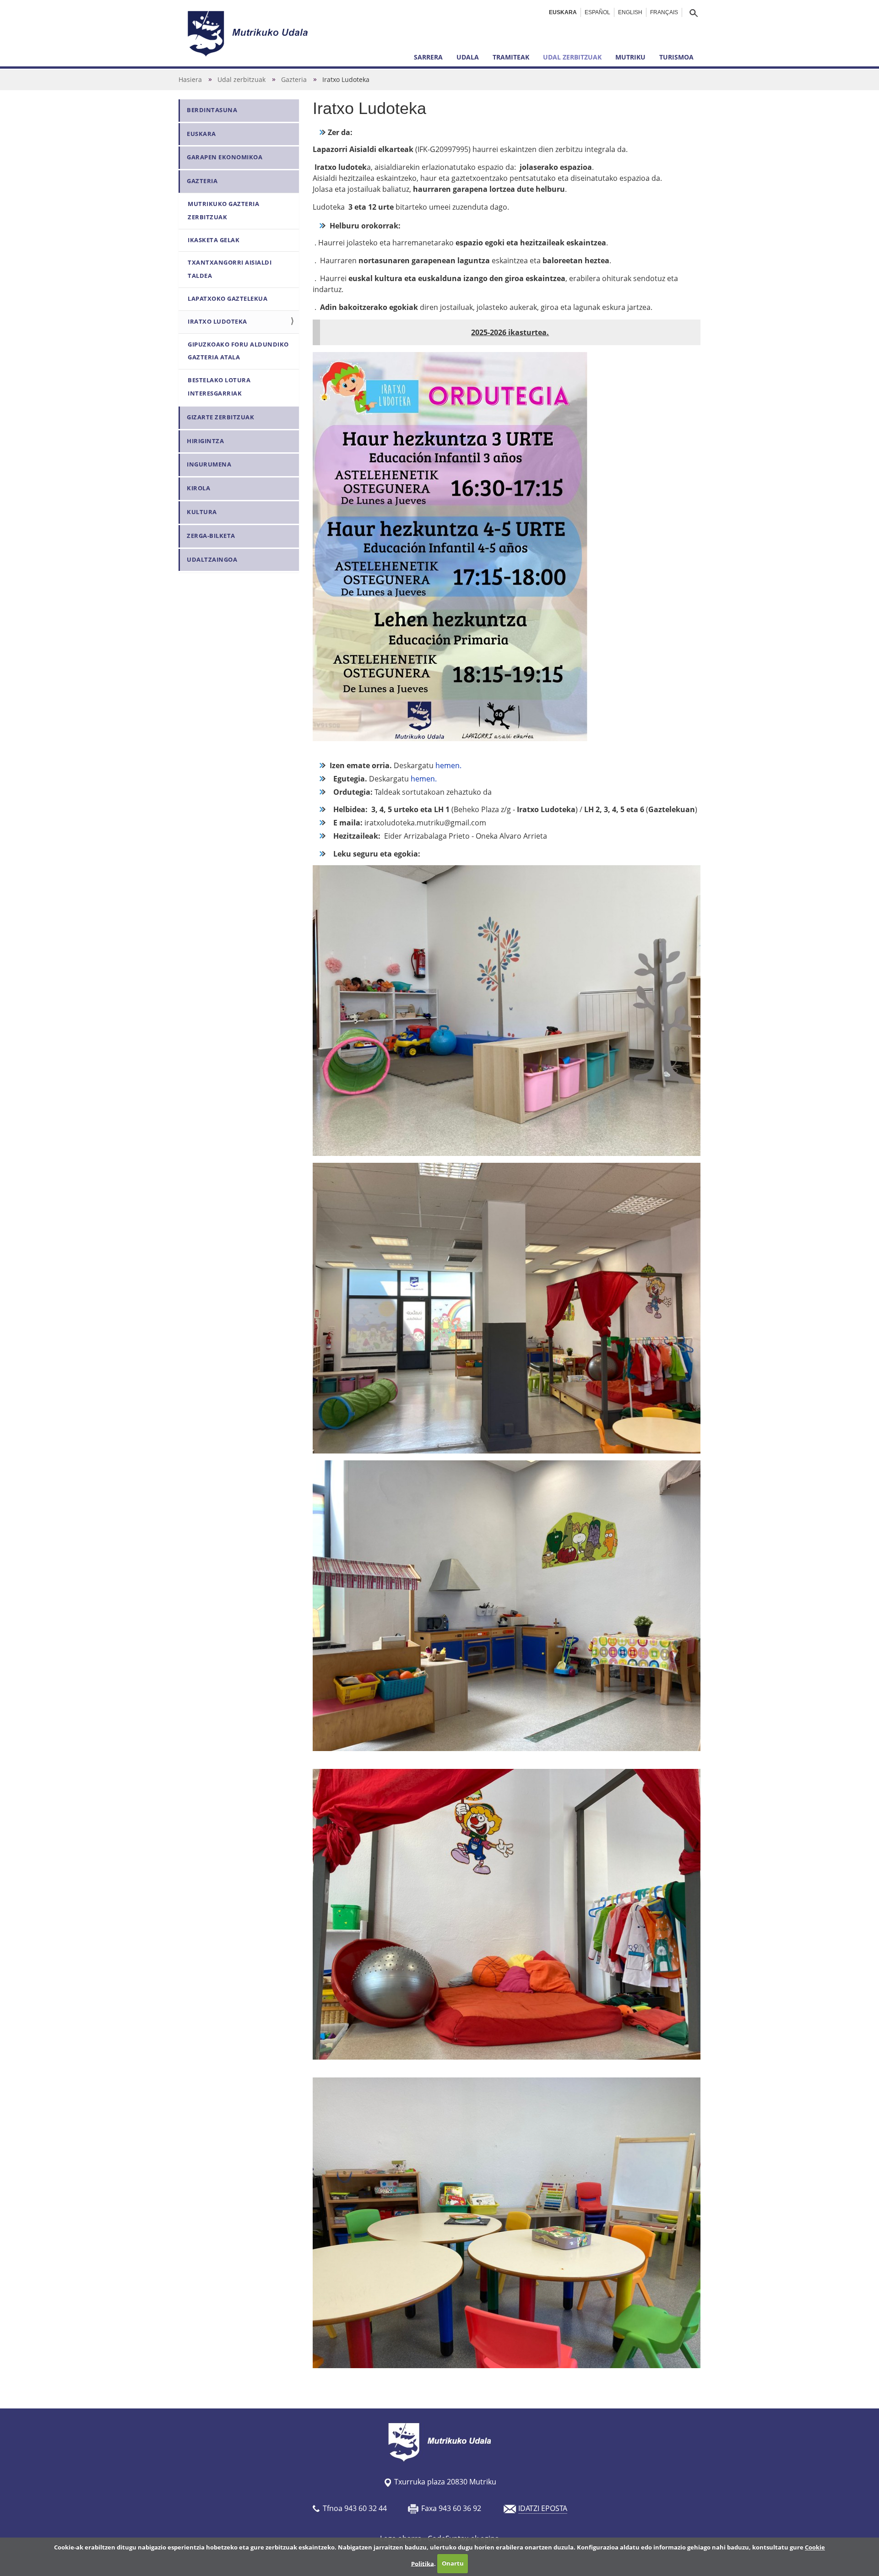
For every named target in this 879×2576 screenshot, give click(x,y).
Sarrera (428, 57)
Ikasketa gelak (214, 240)
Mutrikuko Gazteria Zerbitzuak (223, 211)
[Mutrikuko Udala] (249, 33)
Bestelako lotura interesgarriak (219, 387)
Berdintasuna (212, 110)
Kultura (202, 512)
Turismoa (676, 57)
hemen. (448, 765)
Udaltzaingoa (212, 560)
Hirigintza (205, 441)
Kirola (198, 488)
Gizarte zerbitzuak (220, 417)
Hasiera (190, 79)
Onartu (453, 2563)
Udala (468, 57)
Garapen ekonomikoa (225, 157)
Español (597, 12)
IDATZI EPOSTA (543, 2508)
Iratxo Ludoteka (217, 322)
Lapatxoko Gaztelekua (228, 299)
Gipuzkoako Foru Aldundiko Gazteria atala (238, 351)
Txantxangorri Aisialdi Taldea (230, 269)
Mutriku (630, 57)
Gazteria (294, 79)
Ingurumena (209, 464)
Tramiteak (511, 57)
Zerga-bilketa (211, 536)
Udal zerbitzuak (572, 57)
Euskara (563, 12)
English (630, 12)
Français (664, 12)
